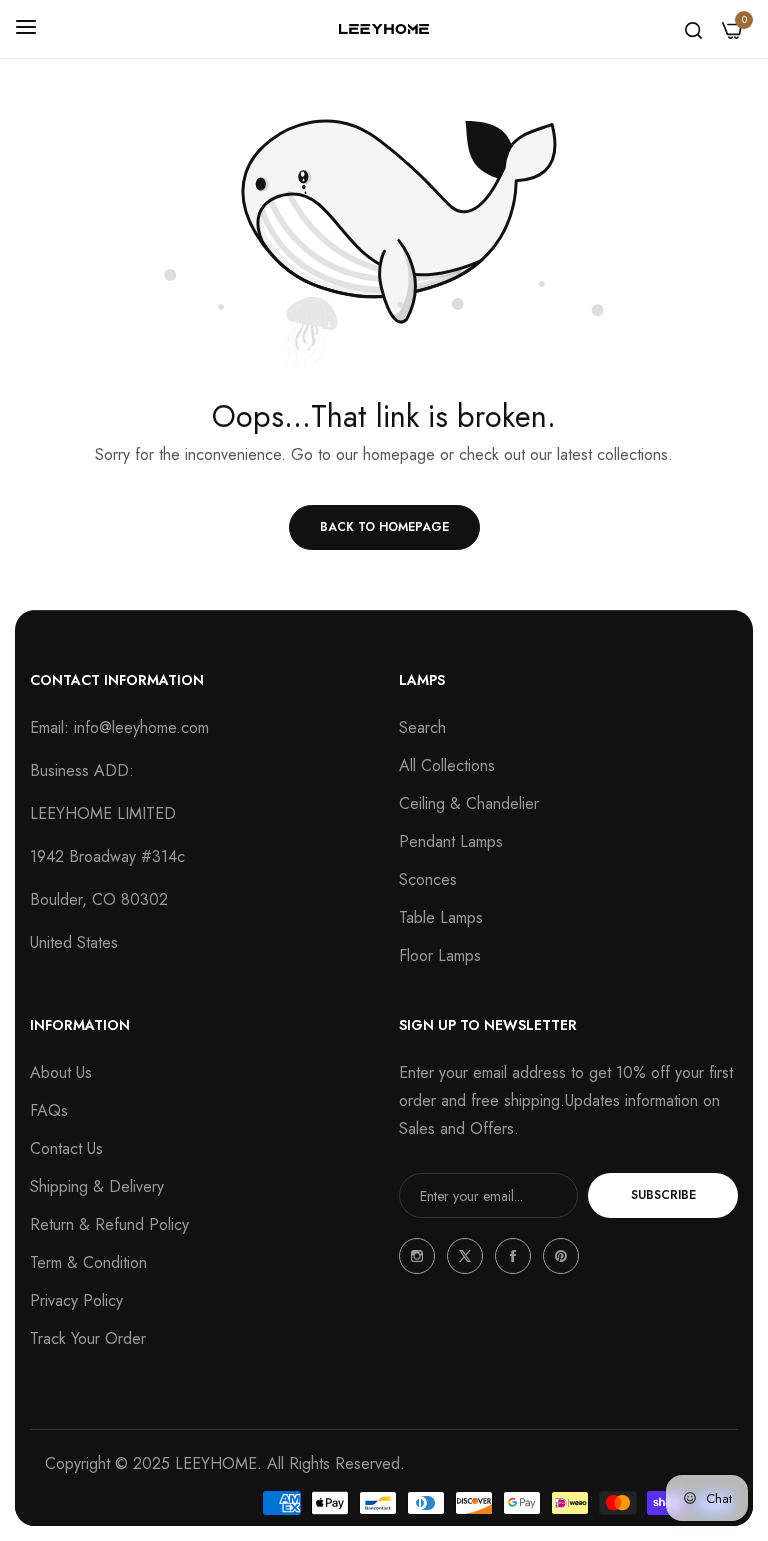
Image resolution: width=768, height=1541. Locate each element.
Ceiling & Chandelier (469, 803)
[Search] (693, 29)
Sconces (428, 879)
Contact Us (66, 1148)
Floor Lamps (440, 955)
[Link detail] (417, 1256)
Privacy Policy (76, 1300)
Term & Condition (88, 1262)
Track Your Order (88, 1338)
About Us (61, 1072)
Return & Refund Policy (109, 1224)
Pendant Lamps (451, 841)
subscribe (663, 1195)
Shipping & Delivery (97, 1186)
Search (422, 727)
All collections (447, 765)
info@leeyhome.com (141, 727)
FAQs (49, 1110)
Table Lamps (441, 917)
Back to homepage (384, 527)
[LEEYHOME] (384, 29)
